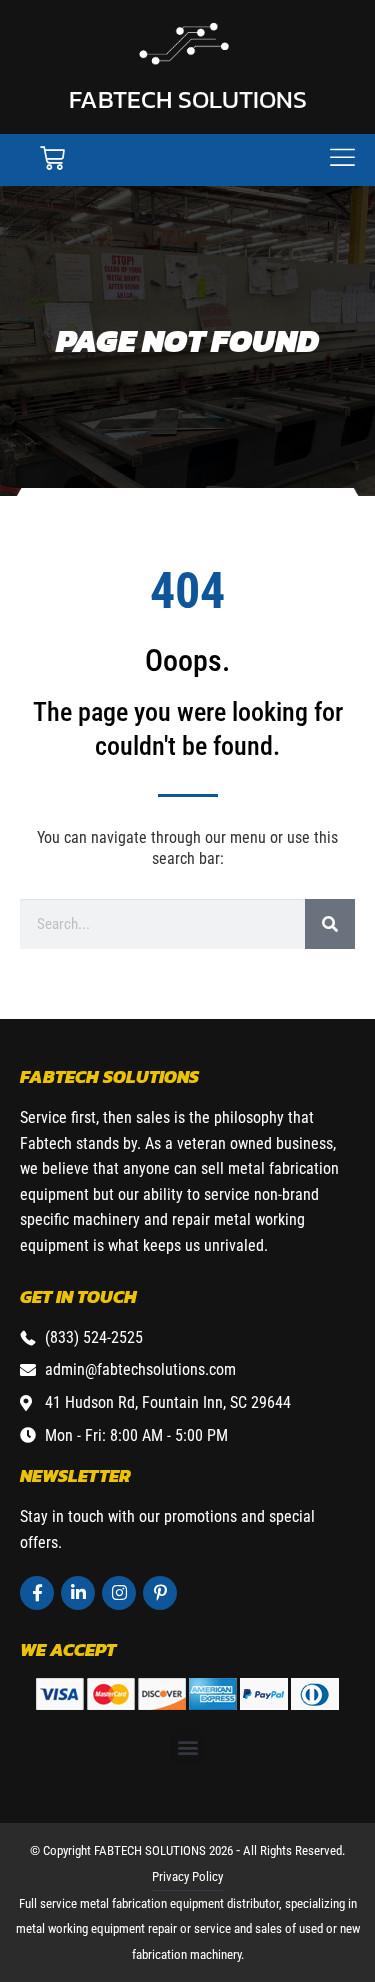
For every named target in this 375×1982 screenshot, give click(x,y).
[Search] (330, 924)
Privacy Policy (187, 1876)
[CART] (52, 158)
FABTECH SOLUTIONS (188, 99)
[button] (187, 1746)
